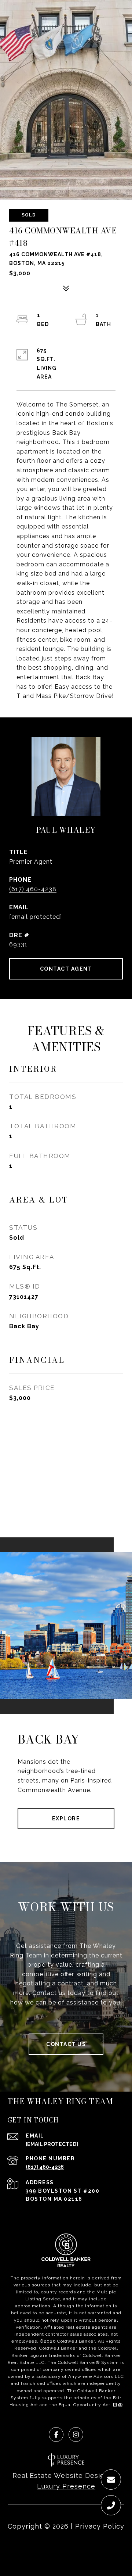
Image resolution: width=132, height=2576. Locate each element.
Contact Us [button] (66, 2044)
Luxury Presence (66, 2486)
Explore (66, 1819)
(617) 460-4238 (33, 889)
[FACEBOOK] (56, 2435)
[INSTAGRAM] (76, 2435)
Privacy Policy (100, 2526)
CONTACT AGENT (66, 969)
